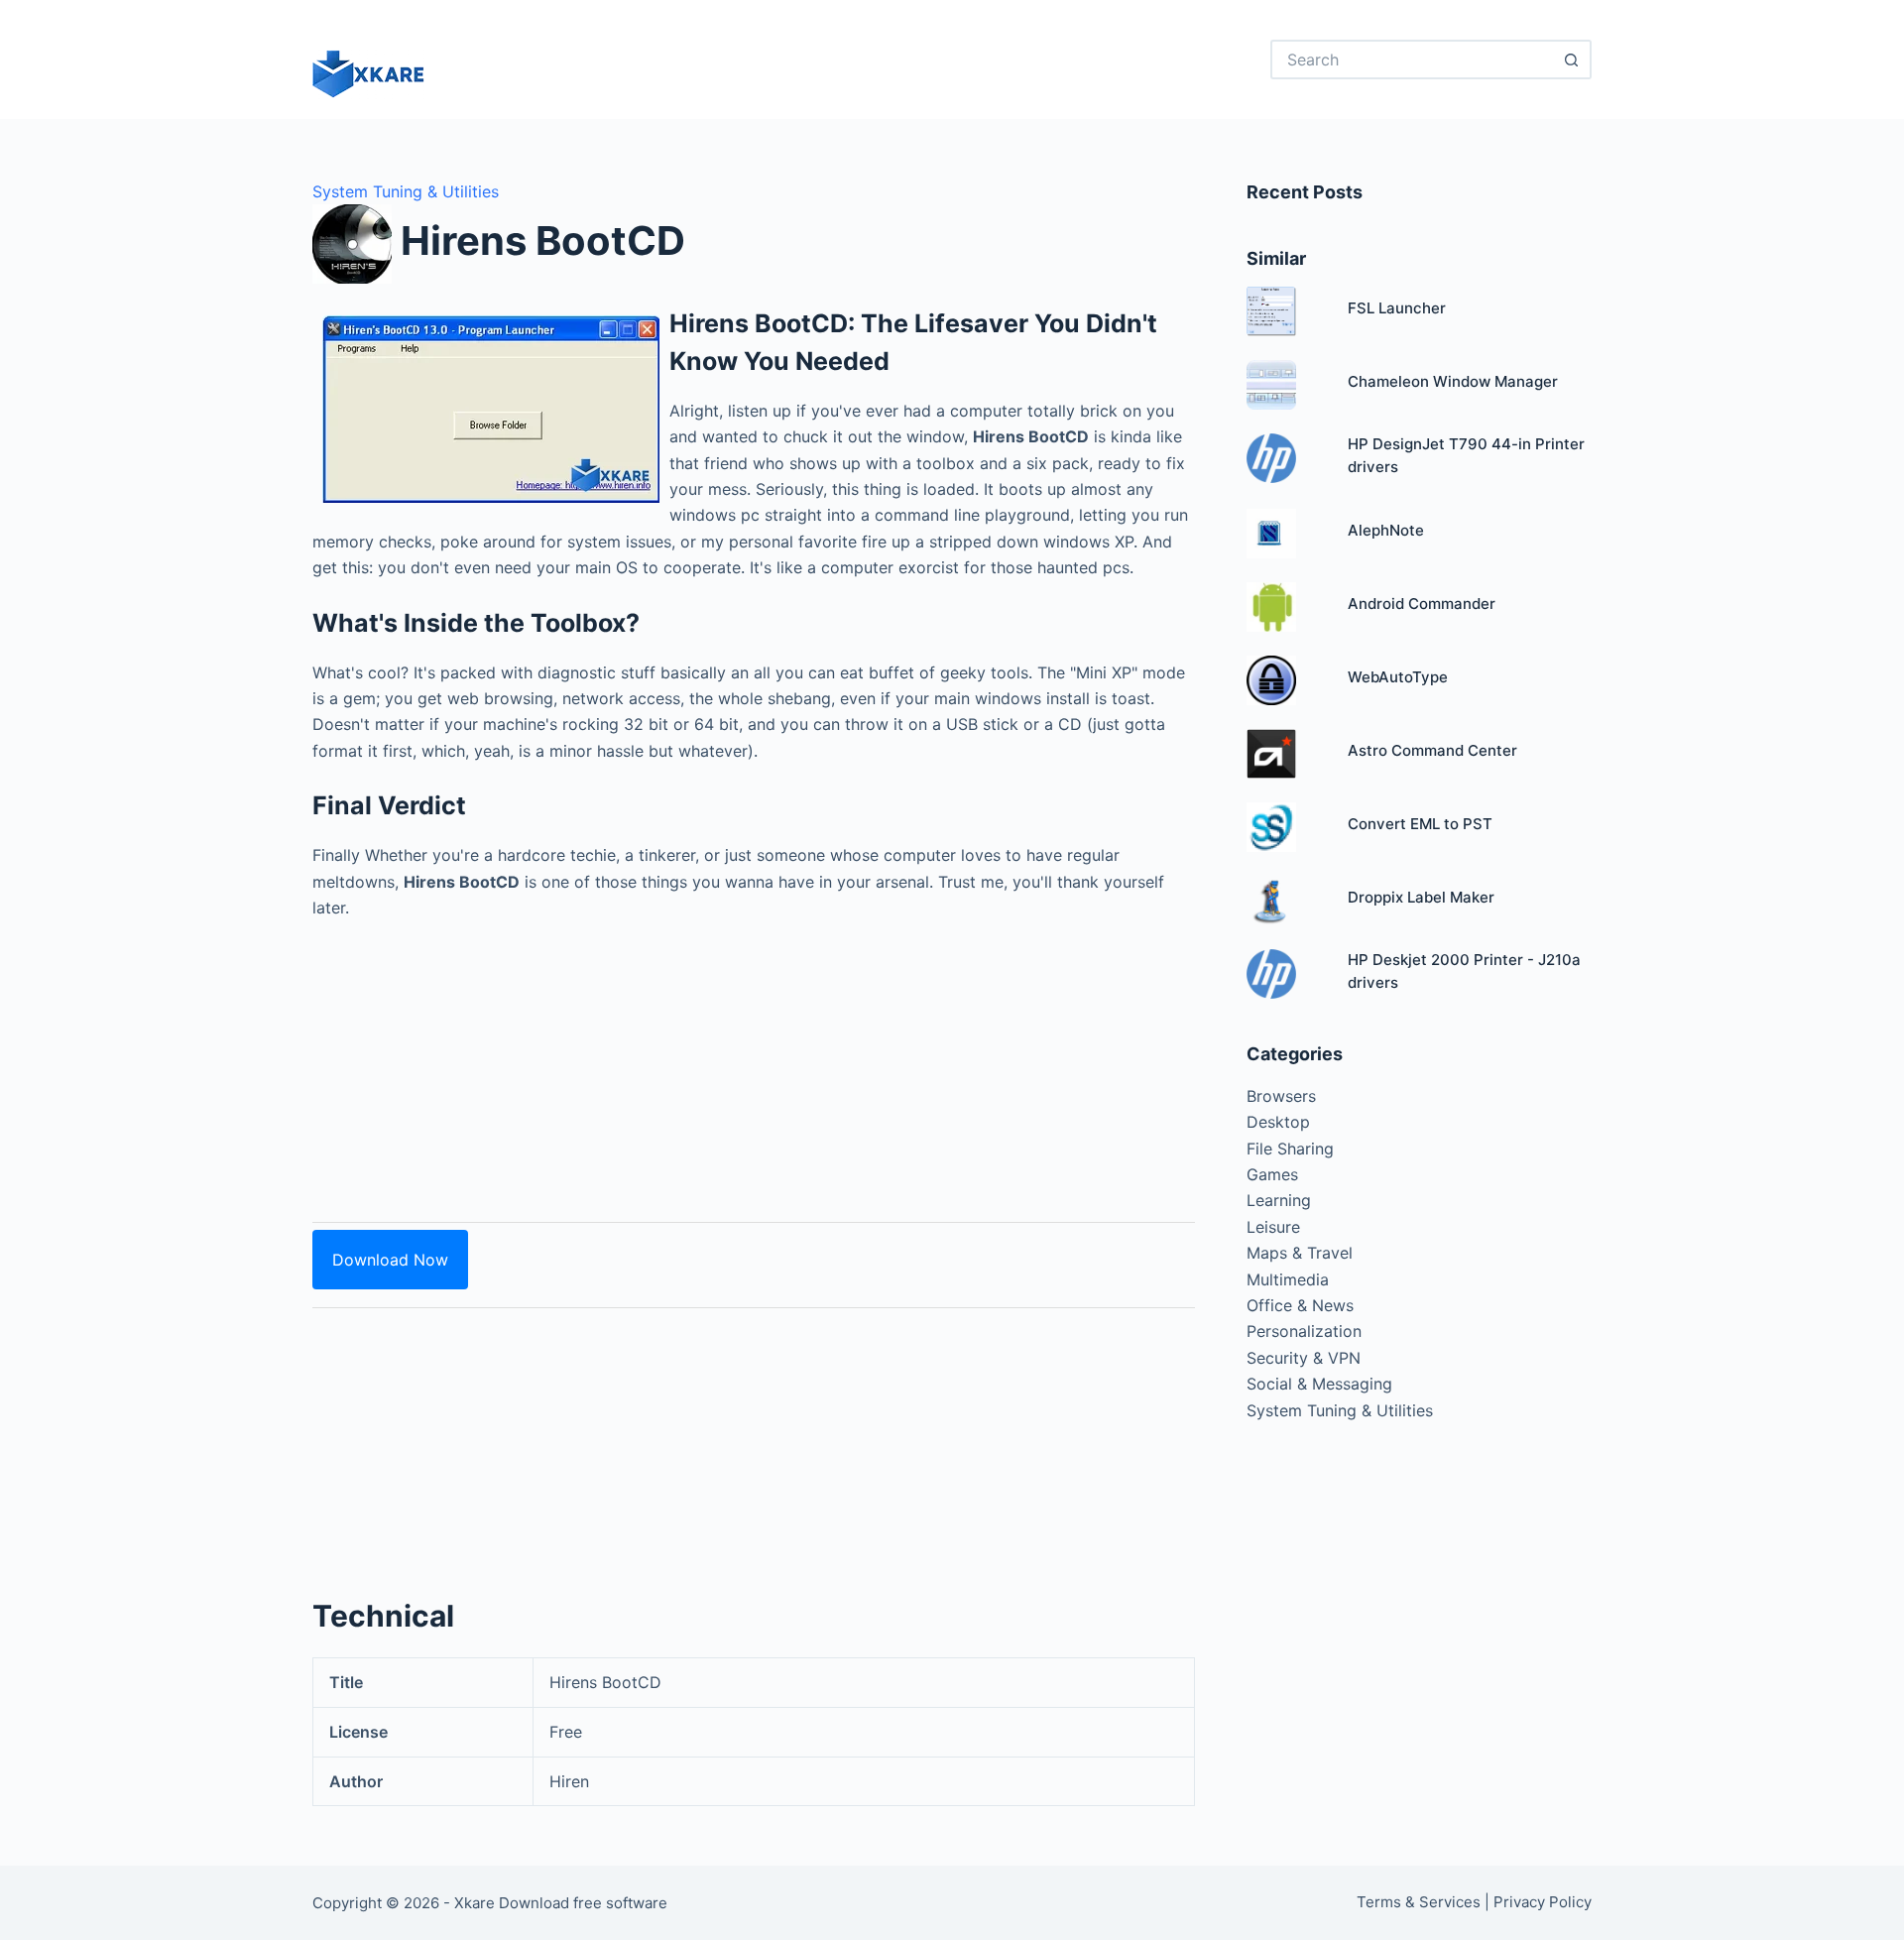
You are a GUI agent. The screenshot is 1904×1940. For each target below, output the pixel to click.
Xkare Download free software (561, 1903)
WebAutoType (1398, 677)
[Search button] (1572, 60)
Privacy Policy (1543, 1902)
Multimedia (1288, 1279)
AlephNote (1386, 530)
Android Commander (1422, 604)
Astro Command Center (1432, 750)
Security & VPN (1304, 1358)
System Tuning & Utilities (406, 191)
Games (1272, 1174)
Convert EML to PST (1420, 824)
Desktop (1278, 1122)
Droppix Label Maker (1421, 897)
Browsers (1281, 1096)
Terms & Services (1419, 1902)
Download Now (390, 1260)
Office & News (1300, 1305)
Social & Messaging (1319, 1384)
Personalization (1304, 1331)
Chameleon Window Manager (1453, 381)
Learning (1279, 1200)
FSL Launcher (1397, 308)
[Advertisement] (754, 1059)
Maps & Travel (1300, 1253)
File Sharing (1290, 1149)
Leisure (1273, 1227)
